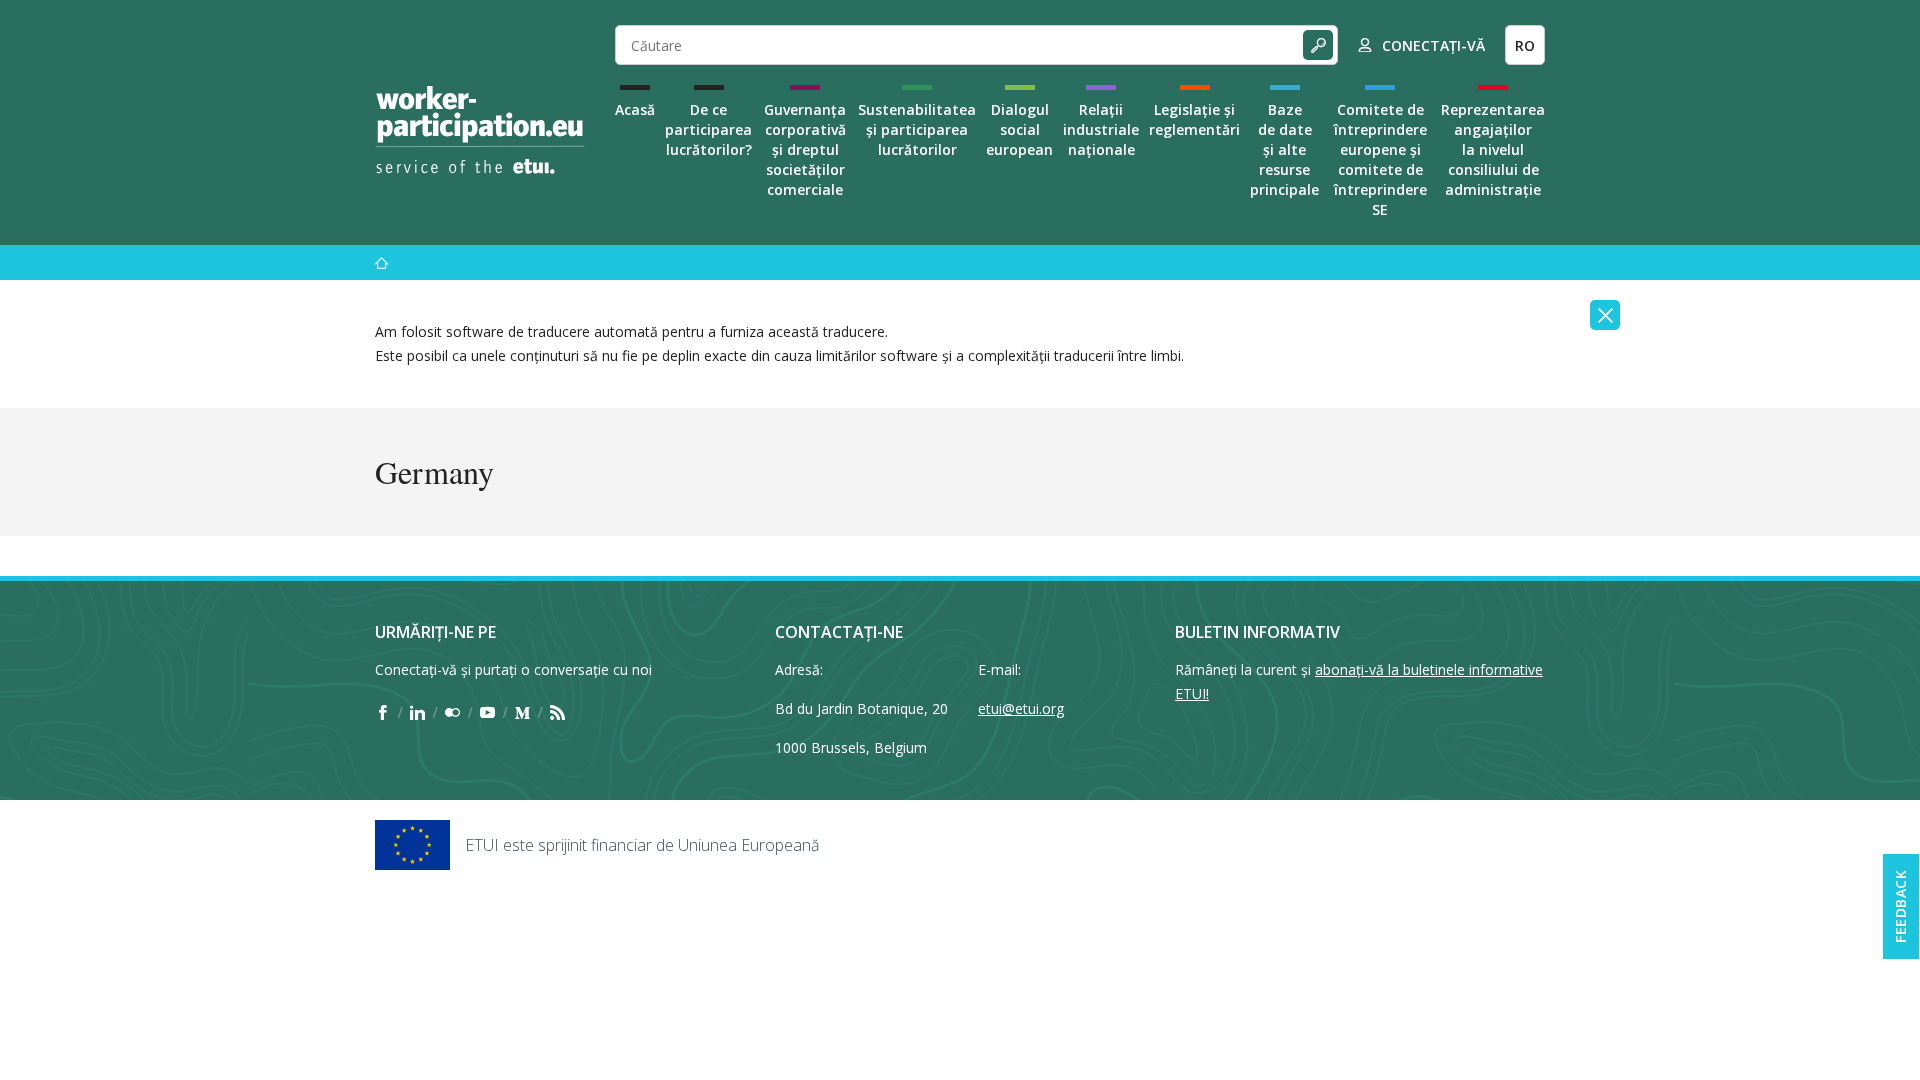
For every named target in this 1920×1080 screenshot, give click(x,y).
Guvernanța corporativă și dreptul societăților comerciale (805, 149)
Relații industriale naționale (1101, 129)
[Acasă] (382, 262)
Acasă (635, 109)
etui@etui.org (1021, 708)
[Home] (480, 130)
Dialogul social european (1019, 129)
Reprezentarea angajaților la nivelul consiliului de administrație (1493, 149)
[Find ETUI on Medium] (522, 712)
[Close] (1605, 315)
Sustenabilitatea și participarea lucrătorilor (917, 129)
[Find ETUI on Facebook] (382, 712)
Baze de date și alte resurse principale (1284, 149)
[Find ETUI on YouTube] (487, 712)
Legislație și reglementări (1194, 119)
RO (1525, 45)
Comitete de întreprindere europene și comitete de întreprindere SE (1380, 159)
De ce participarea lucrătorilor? (708, 129)
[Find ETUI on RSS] (557, 712)
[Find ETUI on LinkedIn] (417, 712)
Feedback (1900, 906)
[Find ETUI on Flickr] (452, 712)
